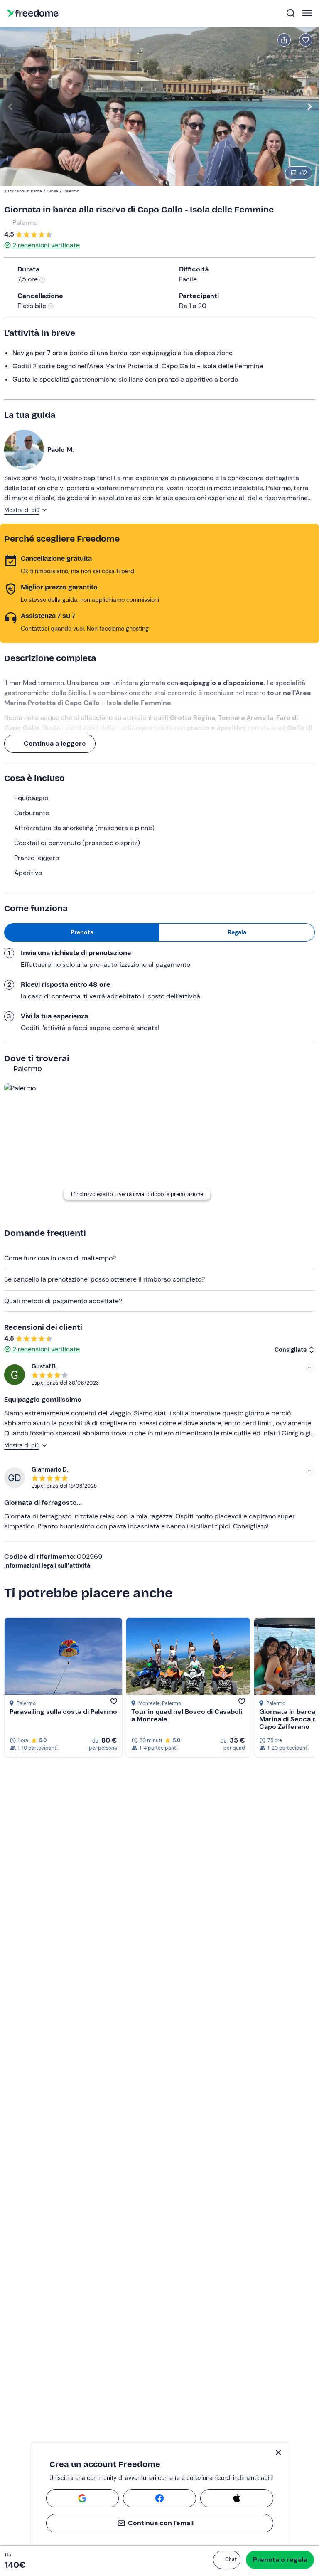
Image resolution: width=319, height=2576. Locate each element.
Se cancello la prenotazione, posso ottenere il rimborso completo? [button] (104, 1279)
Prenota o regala (280, 2560)
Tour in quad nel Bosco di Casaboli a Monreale (187, 1715)
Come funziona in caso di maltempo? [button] (60, 1258)
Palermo (25, 223)
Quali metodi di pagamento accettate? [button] (63, 1301)
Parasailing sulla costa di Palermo (63, 1712)
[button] (227, 2560)
